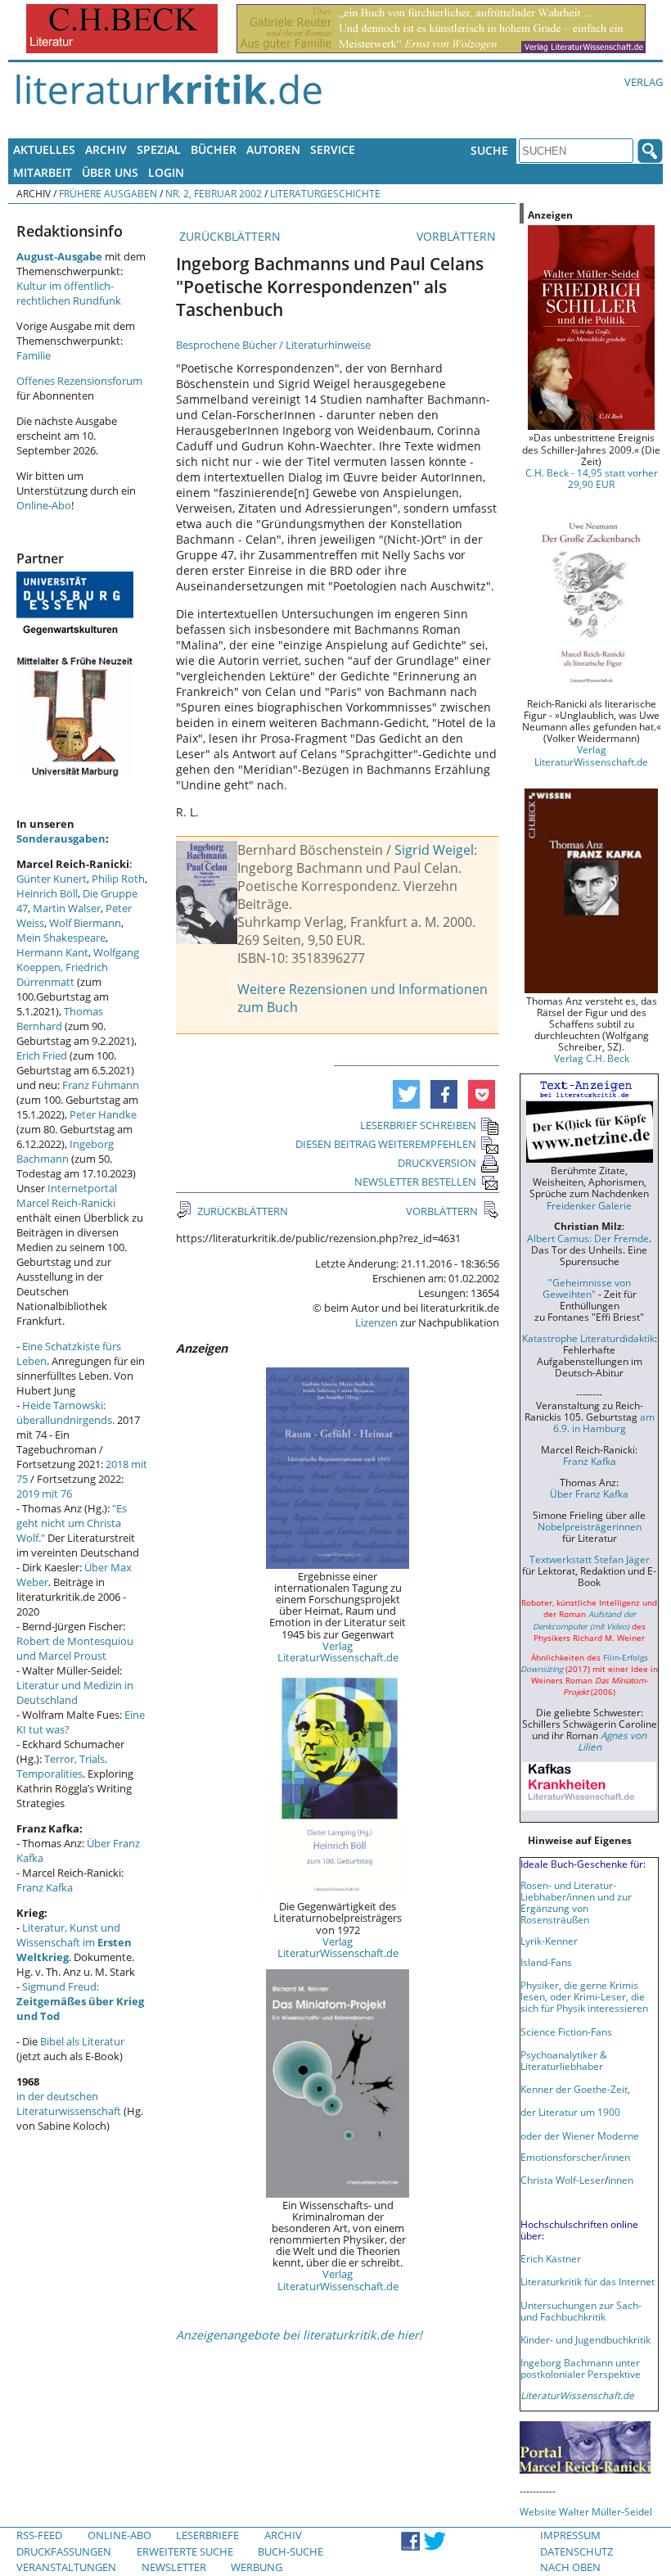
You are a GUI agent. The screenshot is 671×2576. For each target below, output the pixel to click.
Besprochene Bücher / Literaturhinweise (273, 345)
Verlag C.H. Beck (592, 1058)
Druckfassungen (64, 2551)
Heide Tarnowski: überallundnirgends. (65, 1412)
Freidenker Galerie (589, 1205)
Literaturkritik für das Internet (588, 2281)
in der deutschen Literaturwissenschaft (69, 2104)
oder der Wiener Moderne (580, 2135)
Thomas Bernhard (60, 1019)
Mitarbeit (43, 172)
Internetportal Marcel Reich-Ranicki (67, 1195)
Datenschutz (576, 2551)
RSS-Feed (39, 2535)
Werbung (257, 2567)
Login (166, 172)
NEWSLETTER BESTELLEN (415, 1182)
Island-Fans (546, 1962)
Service (333, 149)
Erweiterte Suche (185, 2551)
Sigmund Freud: (80, 2001)
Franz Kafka (45, 1887)
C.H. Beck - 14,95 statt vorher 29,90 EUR (592, 478)
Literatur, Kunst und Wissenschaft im (74, 1942)
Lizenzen (376, 1322)
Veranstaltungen (66, 2567)
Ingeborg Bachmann (65, 1151)
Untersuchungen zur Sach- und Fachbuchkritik (581, 2311)
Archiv (106, 149)
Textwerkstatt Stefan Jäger (590, 1559)
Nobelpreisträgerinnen (590, 1526)
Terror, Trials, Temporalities (62, 1766)
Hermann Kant (52, 952)
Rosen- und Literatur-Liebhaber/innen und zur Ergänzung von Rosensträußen (576, 1902)
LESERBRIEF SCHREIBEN (418, 1125)
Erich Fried (42, 1055)
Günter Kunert (52, 879)
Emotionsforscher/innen (575, 2157)
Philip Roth (118, 879)
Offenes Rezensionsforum (79, 381)
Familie (34, 355)
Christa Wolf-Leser (563, 2180)
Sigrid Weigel (434, 850)
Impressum (570, 2535)
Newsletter (174, 2567)
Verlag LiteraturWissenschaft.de (338, 1652)
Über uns (110, 172)
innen (621, 2180)
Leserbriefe (207, 2535)
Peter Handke (103, 1114)
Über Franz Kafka (589, 1494)
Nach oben (570, 2567)
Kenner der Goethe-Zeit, (575, 2089)
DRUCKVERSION (437, 1163)
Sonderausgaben (61, 838)
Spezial (159, 149)
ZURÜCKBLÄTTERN (228, 236)
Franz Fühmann (101, 1085)
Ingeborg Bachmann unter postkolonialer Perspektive (581, 2368)
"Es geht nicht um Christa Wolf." (72, 1523)
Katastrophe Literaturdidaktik (588, 1338)
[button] (406, 1094)
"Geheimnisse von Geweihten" (587, 1288)
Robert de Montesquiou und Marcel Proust (75, 1648)
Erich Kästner (551, 2258)
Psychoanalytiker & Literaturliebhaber (564, 2060)
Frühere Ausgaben (108, 193)
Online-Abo (44, 505)
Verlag (644, 82)
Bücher (214, 149)
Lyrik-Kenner (549, 1941)
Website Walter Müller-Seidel (586, 2511)
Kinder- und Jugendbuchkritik (585, 2339)
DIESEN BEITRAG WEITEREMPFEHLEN (386, 1144)
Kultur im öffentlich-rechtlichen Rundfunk (69, 293)
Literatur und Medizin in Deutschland (75, 1692)
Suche (489, 150)
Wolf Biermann (85, 923)
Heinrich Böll (47, 893)
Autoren (273, 149)
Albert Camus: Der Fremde (588, 1238)
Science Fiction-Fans (566, 2031)
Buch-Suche (290, 2551)
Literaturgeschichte (325, 193)
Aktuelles (44, 149)
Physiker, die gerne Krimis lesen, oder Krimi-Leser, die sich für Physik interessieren (584, 1996)
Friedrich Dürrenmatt (62, 974)
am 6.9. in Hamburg (604, 1422)
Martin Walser (67, 908)
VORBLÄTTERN (458, 236)
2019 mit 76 (44, 1494)
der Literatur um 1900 (570, 2112)
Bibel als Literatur (82, 2041)
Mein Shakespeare (61, 938)
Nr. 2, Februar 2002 (214, 193)
